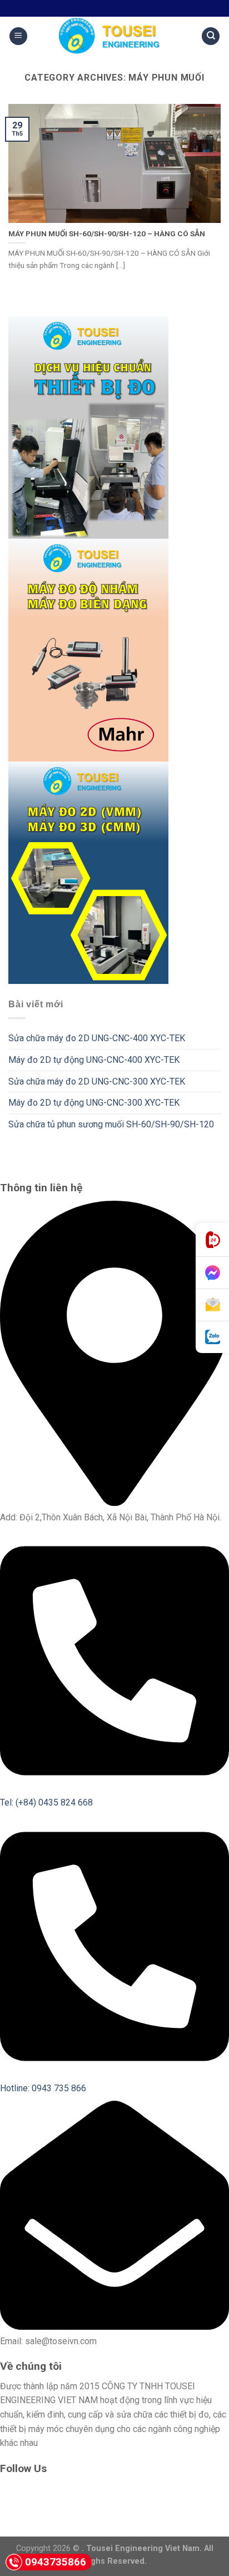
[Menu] (18, 36)
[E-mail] (212, 1305)
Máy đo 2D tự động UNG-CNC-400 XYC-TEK (94, 1060)
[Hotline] (212, 1240)
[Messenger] (212, 1273)
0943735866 (56, 2562)
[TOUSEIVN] (114, 36)
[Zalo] (212, 1337)
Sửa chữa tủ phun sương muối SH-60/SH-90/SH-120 (111, 1124)
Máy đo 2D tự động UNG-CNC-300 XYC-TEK (94, 1103)
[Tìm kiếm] (211, 36)
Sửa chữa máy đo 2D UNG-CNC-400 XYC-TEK (97, 1038)
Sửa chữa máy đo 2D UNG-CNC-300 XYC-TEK (97, 1081)
